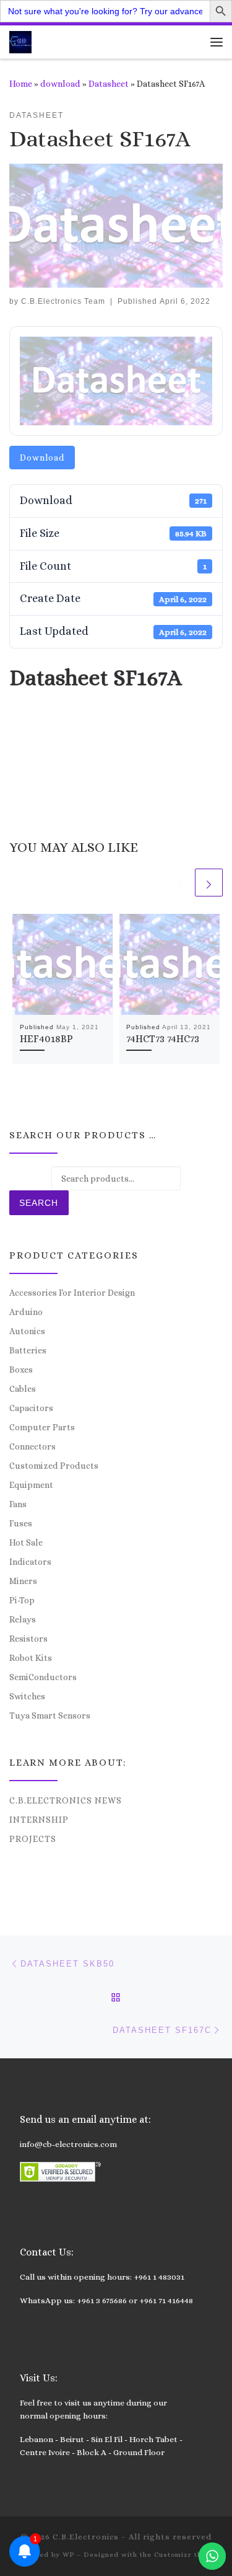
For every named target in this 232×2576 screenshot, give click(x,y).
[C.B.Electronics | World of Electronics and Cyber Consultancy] (20, 41)
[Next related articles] (209, 883)
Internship (39, 1820)
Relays (23, 1619)
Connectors (32, 1446)
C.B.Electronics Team (63, 301)
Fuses (21, 1523)
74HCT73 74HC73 (163, 1039)
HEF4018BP (46, 1039)
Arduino (26, 1312)
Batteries (28, 1350)
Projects (33, 1839)
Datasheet (109, 84)
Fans (18, 1504)
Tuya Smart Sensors (50, 1715)
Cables (23, 1389)
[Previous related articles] (179, 883)
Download (42, 458)
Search (39, 1203)
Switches (27, 1696)
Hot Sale (26, 1543)
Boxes (21, 1370)
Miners (23, 1581)
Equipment (31, 1485)
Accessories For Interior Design (72, 1293)
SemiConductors (43, 1677)
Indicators (30, 1562)
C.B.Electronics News (66, 1800)
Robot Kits (31, 1658)
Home (21, 84)
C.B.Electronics (86, 2537)
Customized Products (54, 1466)
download (60, 84)
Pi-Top (22, 1600)
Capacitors (31, 1408)
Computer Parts (42, 1427)
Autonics (27, 1331)
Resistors (28, 1639)
